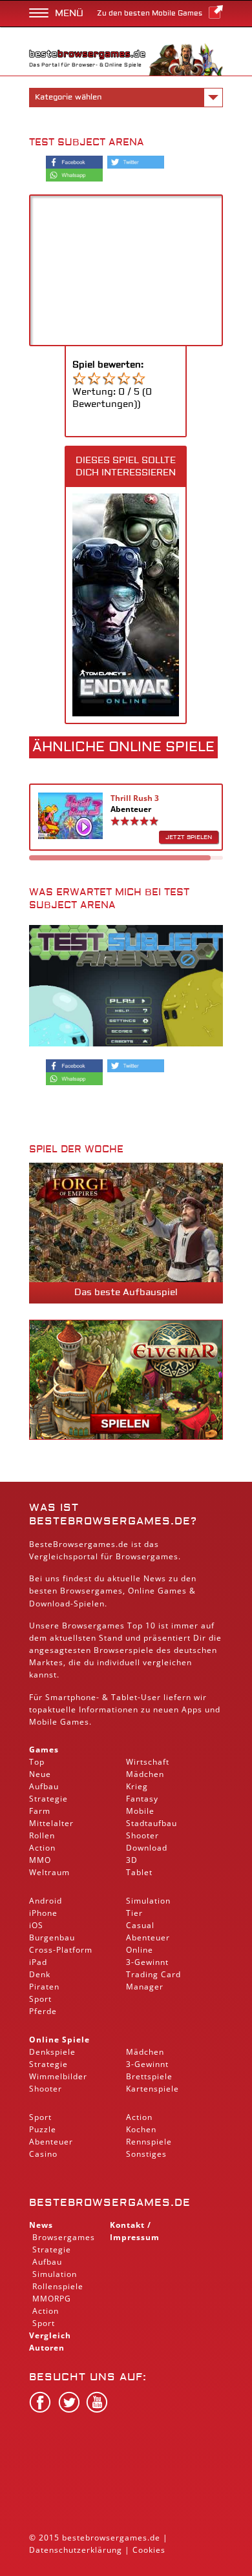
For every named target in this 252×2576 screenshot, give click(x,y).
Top (37, 1762)
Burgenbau (52, 1937)
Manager (145, 1987)
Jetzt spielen (189, 837)
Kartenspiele (152, 2089)
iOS (36, 1925)
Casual (140, 1925)
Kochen (141, 2129)
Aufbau (44, 1786)
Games (44, 1750)
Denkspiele (52, 2052)
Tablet (124, 1697)
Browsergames (91, 1591)
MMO (40, 1860)
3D (132, 1860)
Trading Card (153, 1974)
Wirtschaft (148, 1762)
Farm (40, 1811)
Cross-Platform (61, 1950)
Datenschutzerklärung (76, 2550)
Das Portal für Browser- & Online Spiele (86, 65)
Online (140, 1950)
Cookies (149, 2550)
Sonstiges (146, 2154)
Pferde (43, 2011)
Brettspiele (149, 2076)
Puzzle (43, 2129)
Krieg (137, 1786)
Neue (40, 1774)
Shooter (142, 1835)
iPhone (43, 1913)
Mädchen (145, 1774)
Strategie (48, 1799)
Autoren (47, 2348)
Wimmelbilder (58, 2076)
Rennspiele (149, 2142)
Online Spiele (59, 2040)
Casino (43, 2154)
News (41, 2225)
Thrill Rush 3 (135, 798)
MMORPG (52, 2299)
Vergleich (50, 2335)
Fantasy (142, 1799)
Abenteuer (131, 809)
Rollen (42, 1835)
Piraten (44, 1987)
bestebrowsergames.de (110, 2203)
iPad (38, 1962)
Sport (40, 1999)
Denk (40, 1974)
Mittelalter (51, 1823)
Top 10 (142, 1626)
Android (46, 1901)
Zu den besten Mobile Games (150, 13)
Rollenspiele (58, 2286)
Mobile (43, 1722)
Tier (134, 1913)
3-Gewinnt (147, 1962)
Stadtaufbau (152, 1823)
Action (42, 1848)
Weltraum (49, 1872)
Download (50, 1604)
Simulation (148, 1901)
